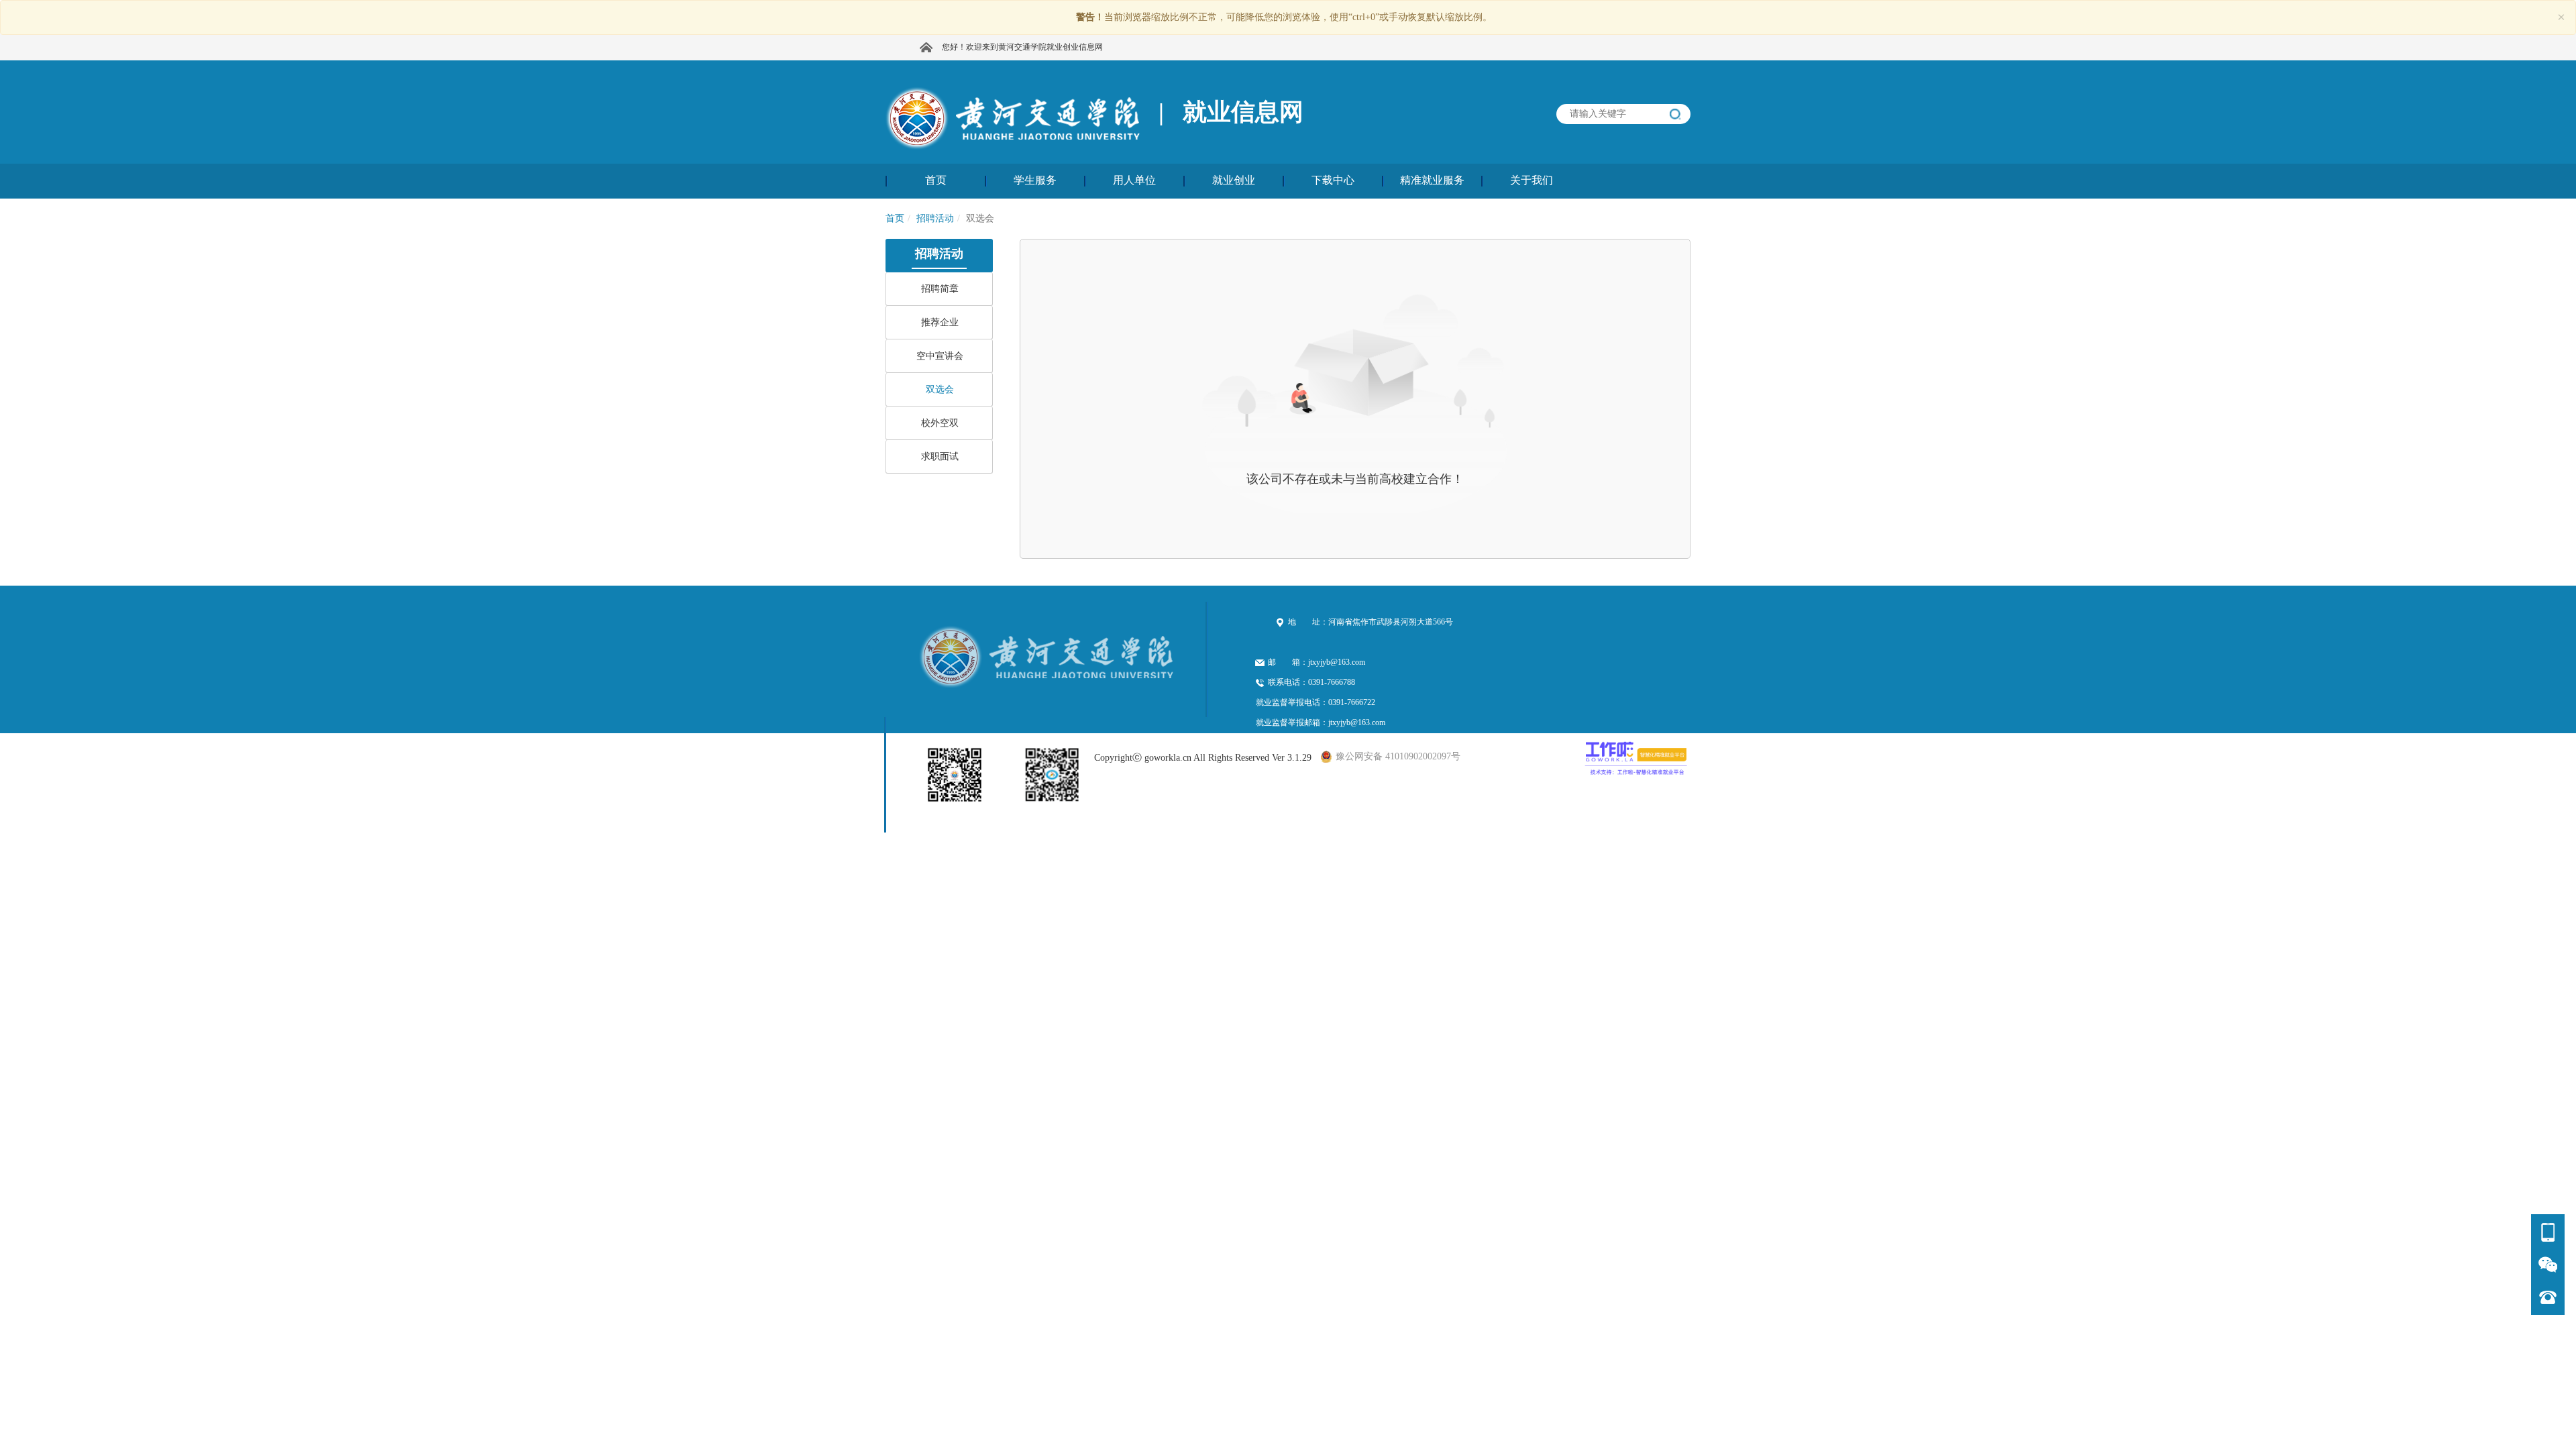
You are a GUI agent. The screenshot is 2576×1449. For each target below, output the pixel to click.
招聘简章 (940, 289)
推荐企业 (940, 322)
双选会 (940, 389)
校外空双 (940, 423)
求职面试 (940, 457)
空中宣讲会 (940, 356)
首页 (895, 218)
